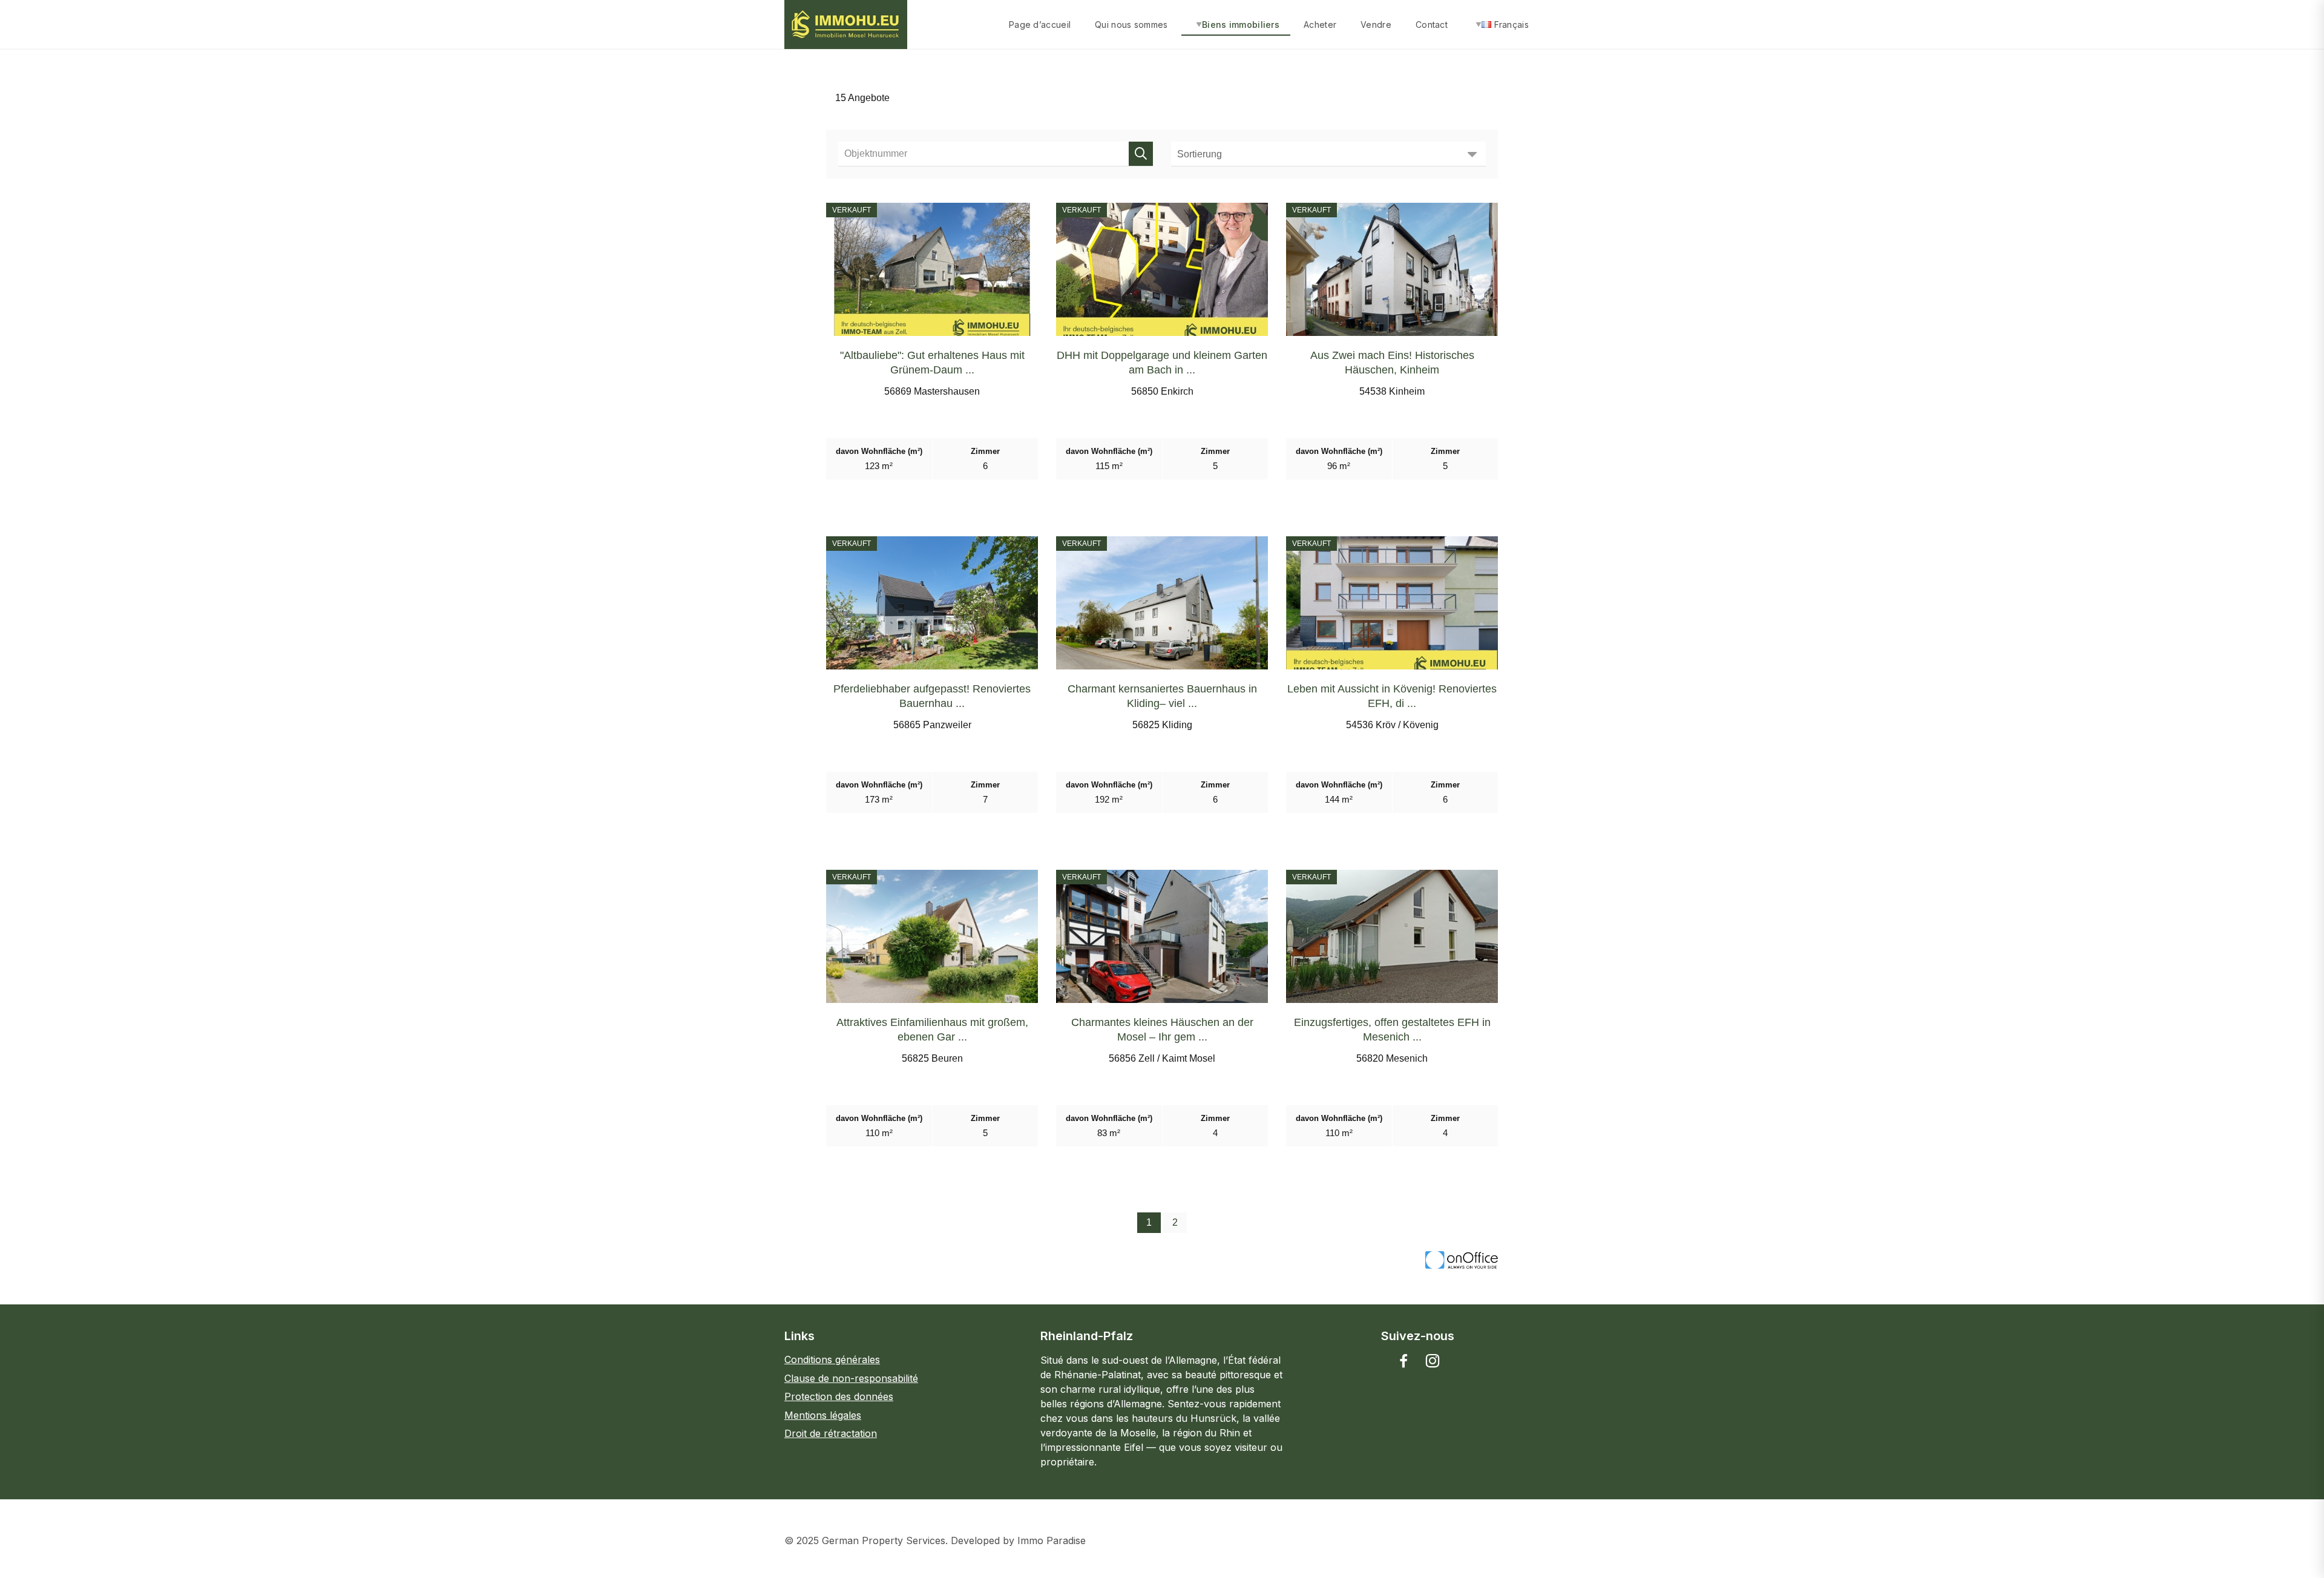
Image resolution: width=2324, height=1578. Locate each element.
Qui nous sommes (1131, 25)
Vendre (1376, 25)
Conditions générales (832, 1359)
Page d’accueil (1040, 25)
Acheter (1320, 25)
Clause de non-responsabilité (851, 1378)
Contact (1432, 25)
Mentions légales (823, 1415)
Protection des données (839, 1396)
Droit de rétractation (831, 1433)
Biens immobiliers (1241, 25)
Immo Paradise (1052, 1540)
